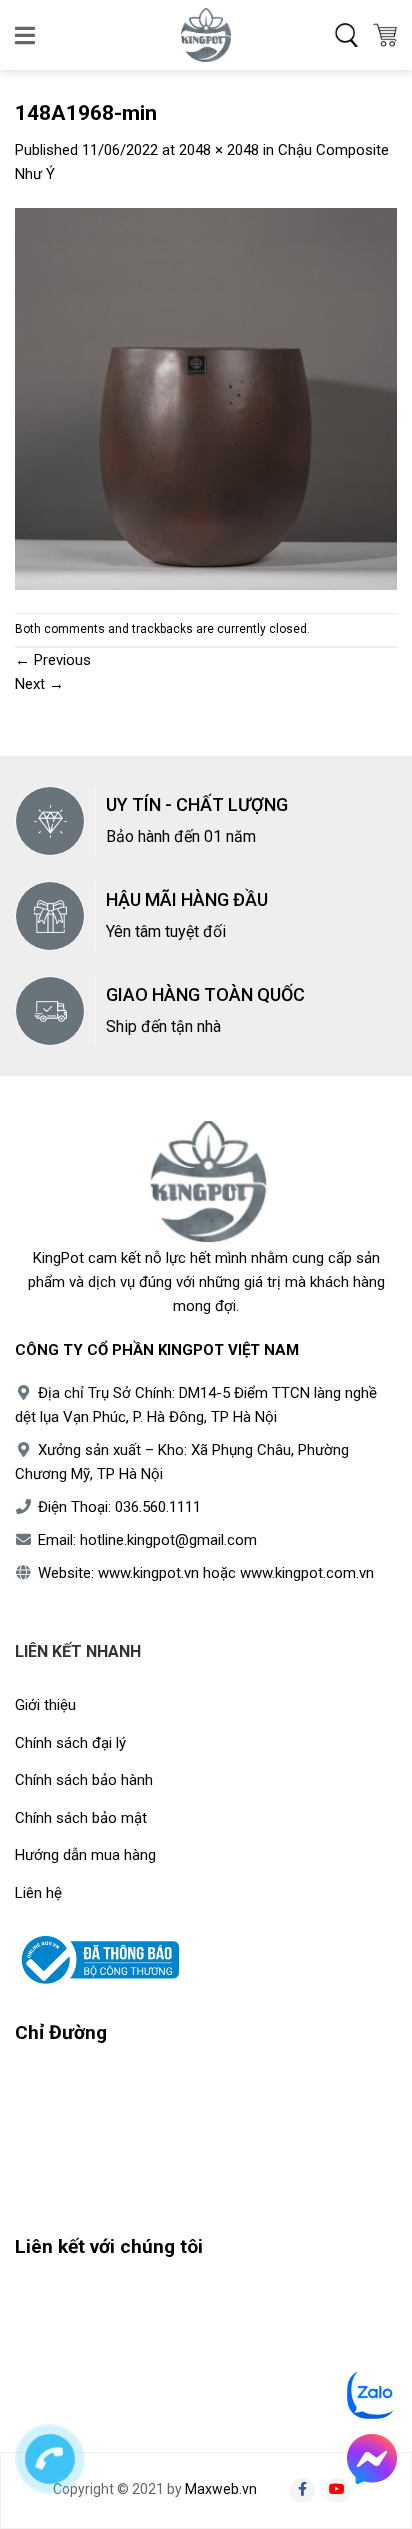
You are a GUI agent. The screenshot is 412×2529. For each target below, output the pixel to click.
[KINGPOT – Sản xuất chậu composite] (206, 35)
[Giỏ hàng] (385, 35)
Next (39, 684)
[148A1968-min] (206, 398)
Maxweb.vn (221, 2489)
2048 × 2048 (219, 150)
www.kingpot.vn (148, 1573)
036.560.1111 (158, 1507)
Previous (53, 660)
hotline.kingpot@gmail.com (168, 1540)
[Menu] (26, 35)
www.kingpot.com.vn (307, 1573)
